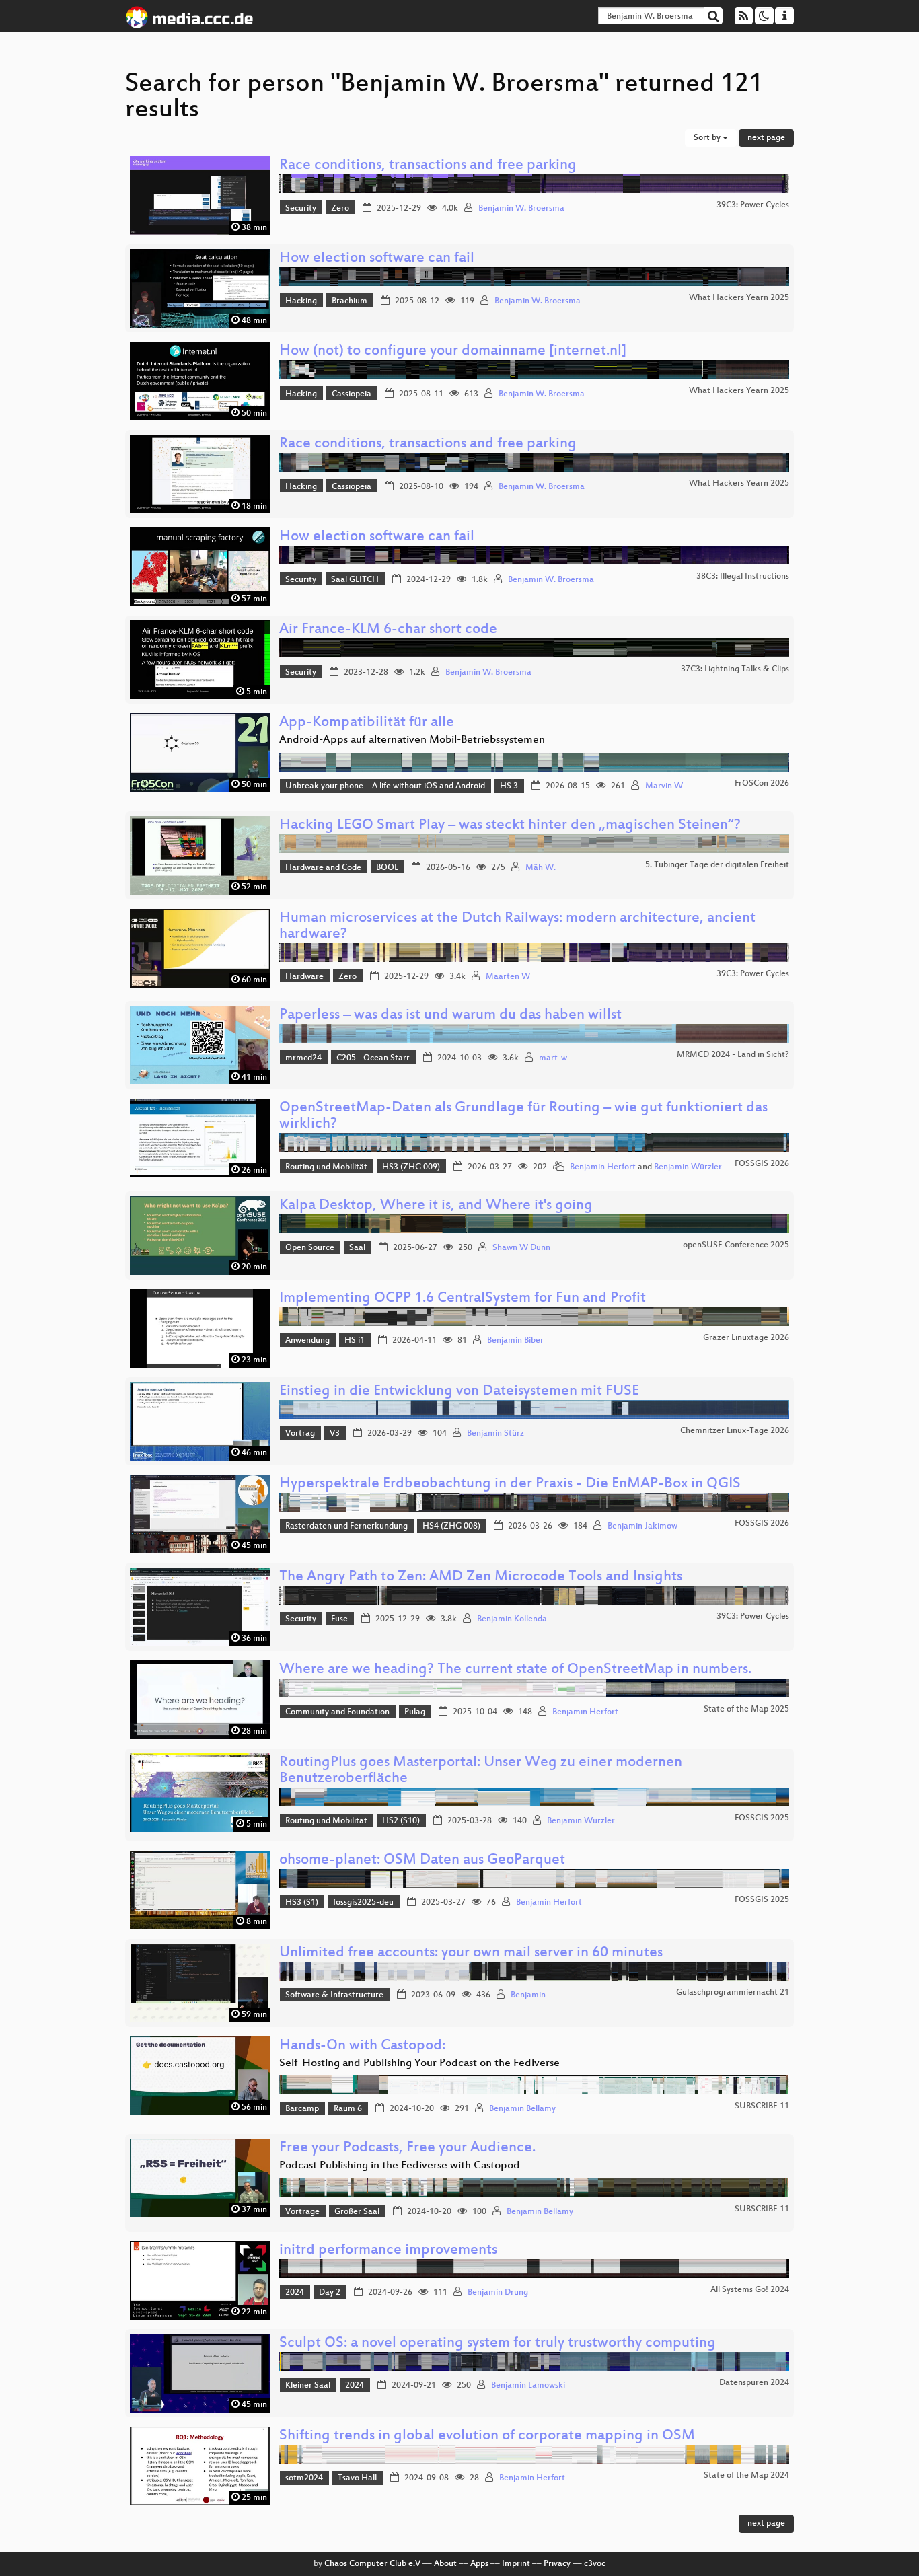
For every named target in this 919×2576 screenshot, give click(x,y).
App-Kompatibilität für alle (367, 723)
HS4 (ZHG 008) (451, 1526)
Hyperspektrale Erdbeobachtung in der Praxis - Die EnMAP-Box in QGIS (510, 1484)
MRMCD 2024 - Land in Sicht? (733, 1055)
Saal (357, 1248)
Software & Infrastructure (334, 1995)
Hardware (304, 977)
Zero (340, 209)
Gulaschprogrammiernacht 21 (733, 1993)
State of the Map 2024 (746, 2476)
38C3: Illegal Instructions (743, 577)
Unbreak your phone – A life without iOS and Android (385, 786)
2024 (295, 2293)
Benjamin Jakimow (642, 1526)
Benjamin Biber (515, 1341)
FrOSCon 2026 (762, 784)
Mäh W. (541, 868)
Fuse (339, 1619)
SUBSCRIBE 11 (762, 2106)
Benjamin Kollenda (512, 1619)
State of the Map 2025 (746, 1709)
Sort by (708, 138)
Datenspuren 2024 (754, 2383)
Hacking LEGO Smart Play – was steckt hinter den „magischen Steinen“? (510, 826)
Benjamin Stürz (495, 1434)
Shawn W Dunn (521, 1248)
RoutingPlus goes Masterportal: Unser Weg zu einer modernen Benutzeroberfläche (481, 1771)
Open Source (310, 1248)
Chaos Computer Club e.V (372, 2564)
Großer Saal (357, 2212)
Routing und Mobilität (326, 1167)
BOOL (387, 868)
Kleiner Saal (308, 2386)
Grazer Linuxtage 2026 (746, 1338)
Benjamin (528, 1995)
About (445, 2564)
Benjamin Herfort (603, 1167)
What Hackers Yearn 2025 (739, 298)
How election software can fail (377, 259)
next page (766, 138)
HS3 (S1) (302, 1903)
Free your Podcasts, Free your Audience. (407, 2148)
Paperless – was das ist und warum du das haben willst (450, 1016)
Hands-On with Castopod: (362, 2046)
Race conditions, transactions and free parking (428, 166)
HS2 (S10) (401, 1821)
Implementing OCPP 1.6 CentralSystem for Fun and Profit (463, 1299)
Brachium (350, 301)
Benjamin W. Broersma (521, 209)
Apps (479, 2564)
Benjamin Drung (498, 2293)
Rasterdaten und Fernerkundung (346, 1526)
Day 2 (330, 2293)
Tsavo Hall (357, 2478)
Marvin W (664, 786)
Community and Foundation (337, 1712)
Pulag (415, 1712)
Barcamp (302, 2109)
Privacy (557, 2564)
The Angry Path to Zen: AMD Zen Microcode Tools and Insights (481, 1577)
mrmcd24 (303, 1058)
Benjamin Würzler (688, 1167)
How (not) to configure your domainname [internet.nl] (453, 352)
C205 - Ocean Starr (373, 1058)
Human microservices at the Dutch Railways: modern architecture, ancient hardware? (517, 927)
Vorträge (302, 2212)
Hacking (301, 301)
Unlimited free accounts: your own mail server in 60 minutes (471, 1953)
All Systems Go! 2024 (750, 2290)
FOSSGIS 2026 (762, 1164)
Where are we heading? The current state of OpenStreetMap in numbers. (515, 1670)
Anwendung (307, 1341)
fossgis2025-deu (363, 1903)
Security (301, 209)
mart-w (553, 1058)
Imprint (516, 2564)
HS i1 (355, 1341)
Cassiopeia (352, 394)
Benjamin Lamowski (528, 2386)
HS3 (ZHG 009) (411, 1167)
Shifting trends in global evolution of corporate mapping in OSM (487, 2436)
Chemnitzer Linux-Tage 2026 (735, 1431)
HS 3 (509, 786)
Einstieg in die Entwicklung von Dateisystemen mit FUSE (459, 1392)
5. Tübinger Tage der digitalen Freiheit (717, 865)
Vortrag (300, 1434)
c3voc (595, 2564)
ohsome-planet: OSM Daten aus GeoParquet (422, 1861)
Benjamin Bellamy (522, 2109)
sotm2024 (304, 2478)
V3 (335, 1434)
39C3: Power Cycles (753, 205)
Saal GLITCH (355, 580)
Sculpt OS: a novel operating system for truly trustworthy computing (498, 2344)
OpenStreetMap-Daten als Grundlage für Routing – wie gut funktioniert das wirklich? (523, 1116)
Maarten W (508, 977)
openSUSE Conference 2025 (736, 1245)
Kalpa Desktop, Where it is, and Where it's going (436, 1206)
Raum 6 (348, 2109)
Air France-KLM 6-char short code (388, 630)
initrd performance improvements (388, 2251)
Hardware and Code (323, 868)
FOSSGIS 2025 (762, 1818)
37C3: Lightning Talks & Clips (735, 669)
